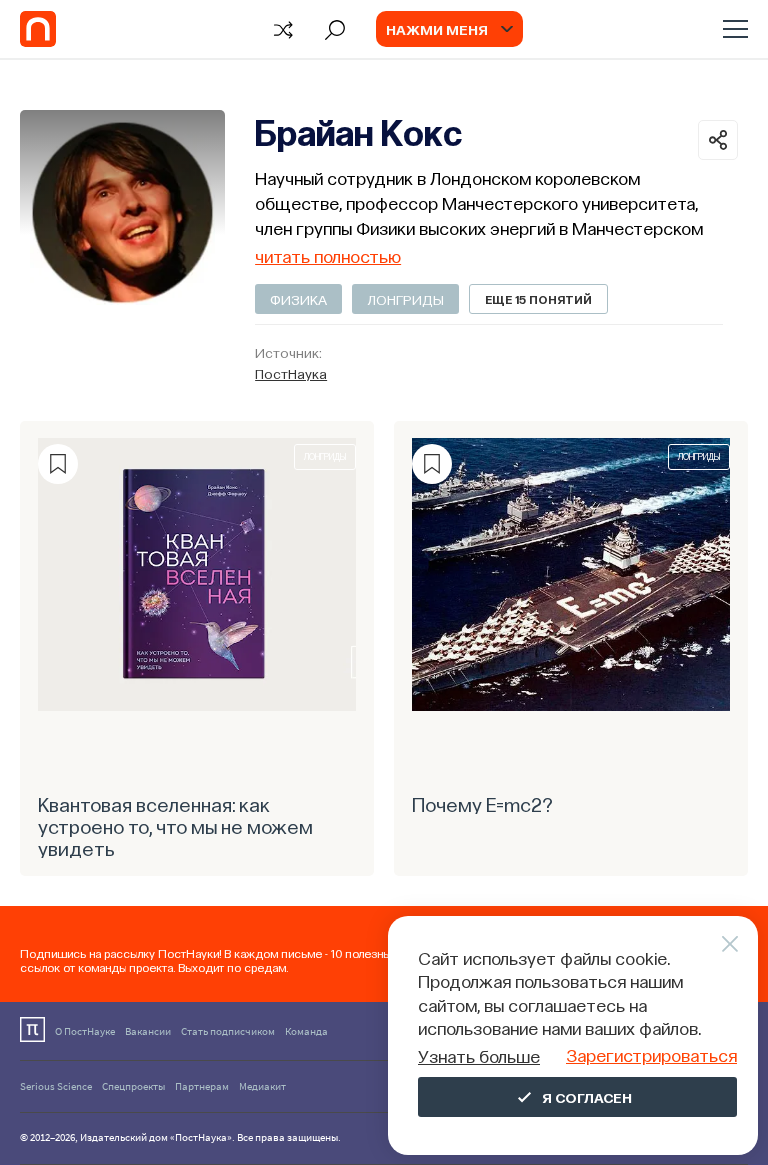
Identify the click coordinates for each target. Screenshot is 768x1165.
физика (298, 299)
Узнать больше (479, 1055)
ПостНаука (291, 373)
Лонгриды (405, 299)
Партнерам (202, 1086)
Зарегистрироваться (651, 1054)
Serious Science (56, 1086)
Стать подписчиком (228, 1031)
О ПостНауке (85, 1031)
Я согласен (587, 1097)
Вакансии (148, 1031)
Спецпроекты (133, 1086)
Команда (306, 1031)
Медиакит (262, 1086)
